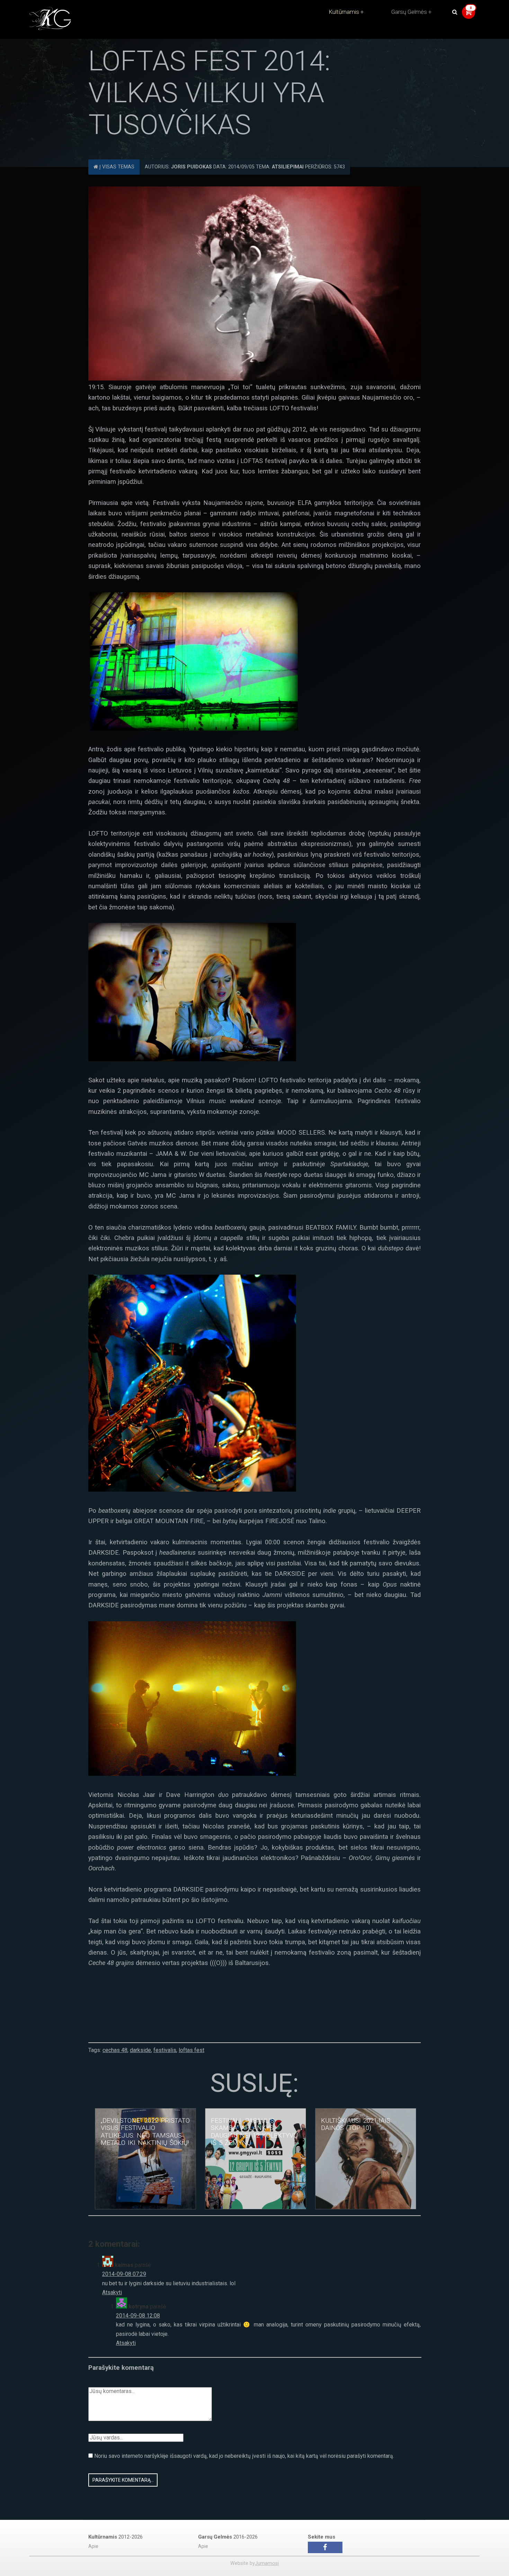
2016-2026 (228, 2537)
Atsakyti (112, 2292)
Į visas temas (116, 167)
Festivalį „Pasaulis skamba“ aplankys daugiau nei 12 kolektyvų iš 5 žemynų (254, 2132)
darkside (140, 2050)
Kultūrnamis (344, 12)
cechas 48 (115, 2050)
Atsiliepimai (288, 167)
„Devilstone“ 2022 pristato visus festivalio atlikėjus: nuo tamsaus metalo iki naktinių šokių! (145, 2132)
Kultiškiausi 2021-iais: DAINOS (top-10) (356, 2124)
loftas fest (191, 2050)
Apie (93, 2546)
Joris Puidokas (191, 167)
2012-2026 (115, 2537)
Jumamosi (267, 2563)
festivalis (165, 2050)
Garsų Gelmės (409, 12)
